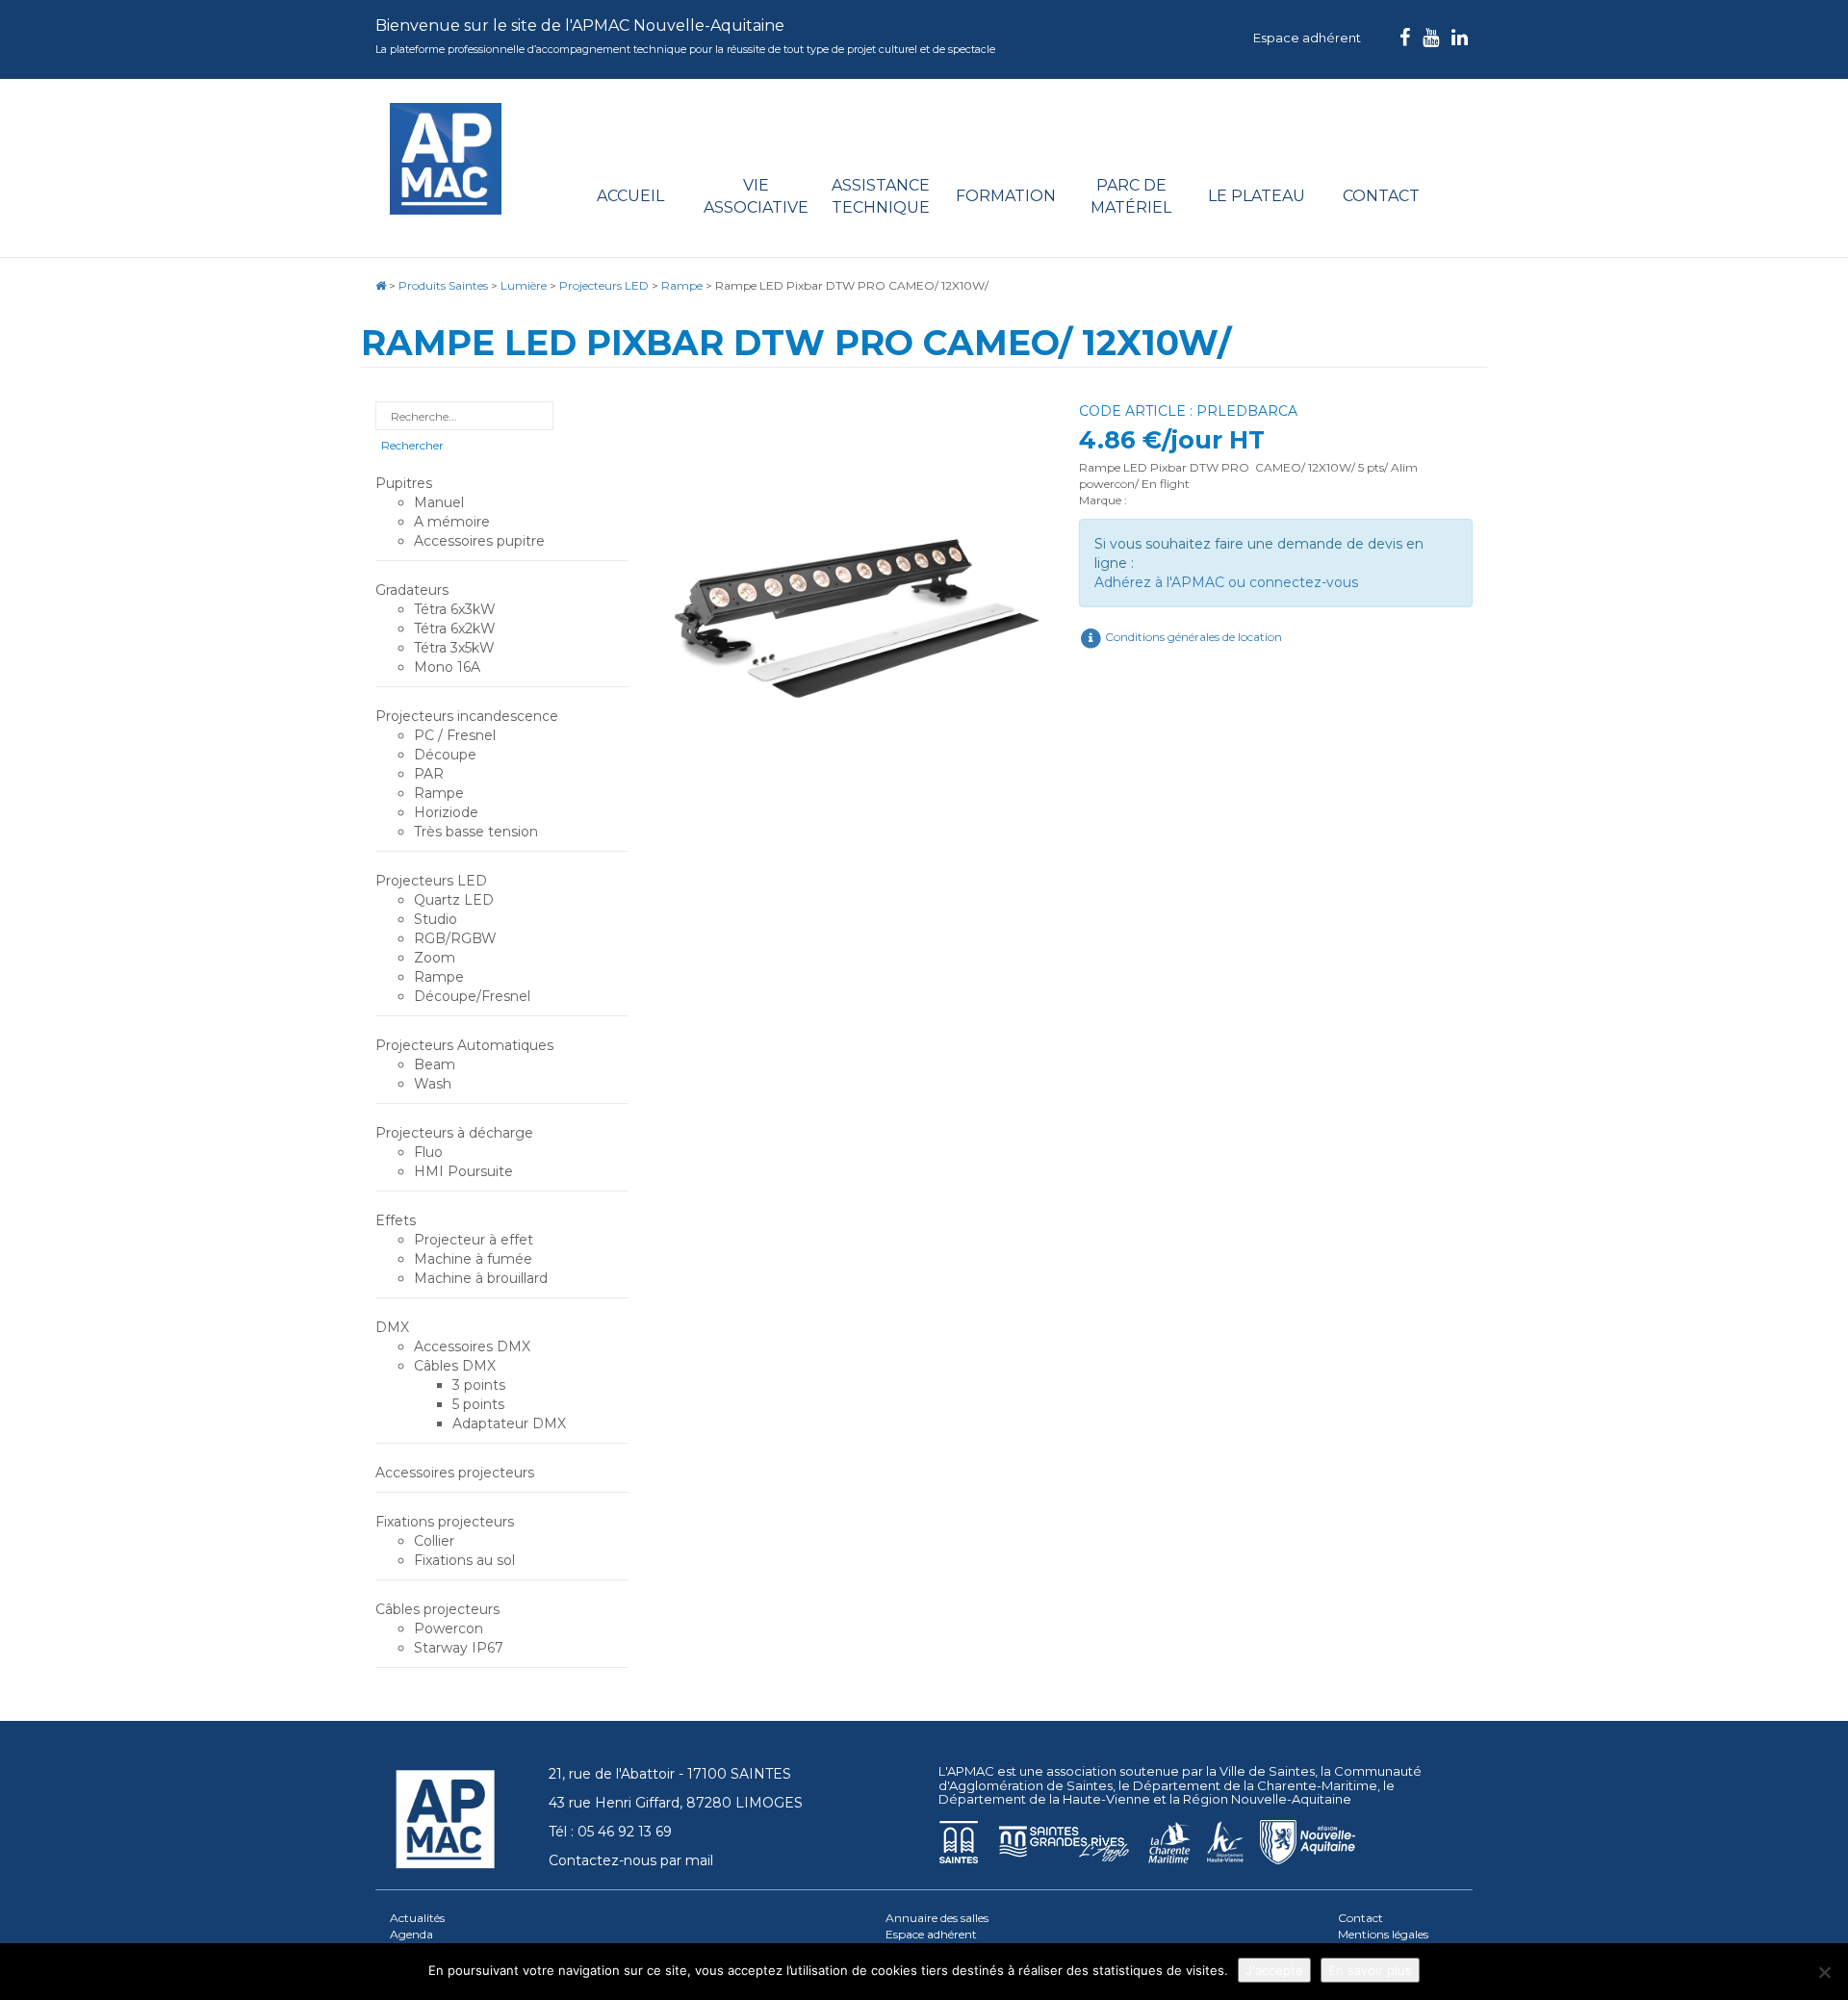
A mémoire (452, 522)
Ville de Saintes (1267, 1771)
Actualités (417, 1918)
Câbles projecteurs (437, 1609)
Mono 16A (447, 667)
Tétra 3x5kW (454, 648)
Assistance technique (881, 196)
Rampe (439, 793)
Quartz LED (454, 900)
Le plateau (1257, 196)
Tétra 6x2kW (455, 628)
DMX (392, 1327)
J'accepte (1274, 1970)
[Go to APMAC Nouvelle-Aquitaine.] (381, 285)
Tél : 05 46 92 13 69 (610, 1832)
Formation (1006, 196)
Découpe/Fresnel (472, 996)
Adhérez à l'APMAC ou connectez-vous (1226, 582)
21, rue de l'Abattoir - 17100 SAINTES (670, 1774)
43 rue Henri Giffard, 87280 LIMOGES (676, 1803)
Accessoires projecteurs (455, 1473)
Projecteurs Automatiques (464, 1045)
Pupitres (404, 483)
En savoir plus (1370, 1970)
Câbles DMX (455, 1366)
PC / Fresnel (455, 735)
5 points (478, 1404)
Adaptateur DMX (509, 1423)
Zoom (435, 958)
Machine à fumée (473, 1259)
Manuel (439, 502)
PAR (429, 774)
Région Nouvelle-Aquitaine (1267, 1799)
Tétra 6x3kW (455, 609)
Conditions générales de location (1192, 637)
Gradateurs (412, 590)
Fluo (428, 1152)
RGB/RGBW (455, 938)
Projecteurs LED (431, 881)
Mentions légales (1383, 1934)
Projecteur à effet (474, 1240)
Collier (434, 1541)
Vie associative (756, 196)
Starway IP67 (459, 1648)
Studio (436, 919)
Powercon (449, 1628)
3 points (479, 1385)
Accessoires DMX (472, 1346)
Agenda (411, 1934)
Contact (1381, 196)
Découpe (445, 755)
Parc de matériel (1131, 196)
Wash (433, 1084)
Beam (435, 1064)
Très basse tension (476, 832)
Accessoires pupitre (479, 541)
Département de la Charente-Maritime (1255, 1785)
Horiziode (446, 812)
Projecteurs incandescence (467, 716)
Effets (396, 1220)
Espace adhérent (1307, 38)
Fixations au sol (464, 1560)
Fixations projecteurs (445, 1522)
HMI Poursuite (463, 1171)
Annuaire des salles (937, 1918)
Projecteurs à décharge (454, 1133)
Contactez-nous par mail (631, 1860)
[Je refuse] (1824, 1972)
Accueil (630, 196)
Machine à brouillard (481, 1278)
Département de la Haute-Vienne (1044, 1799)
